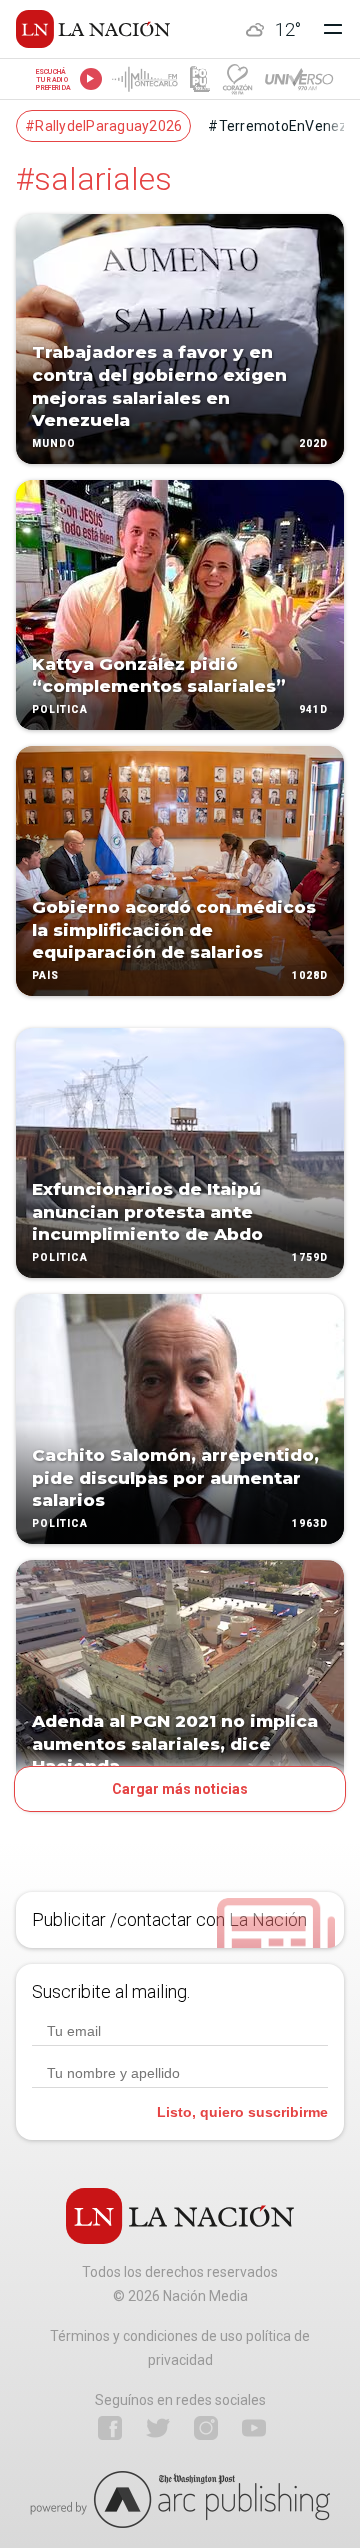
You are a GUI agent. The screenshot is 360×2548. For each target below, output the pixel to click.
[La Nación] (93, 29)
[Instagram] (206, 2428)
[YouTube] (254, 2428)
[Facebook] (110, 2428)
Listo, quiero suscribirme (242, 2112)
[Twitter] (158, 2428)
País (45, 975)
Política (60, 709)
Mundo (54, 443)
